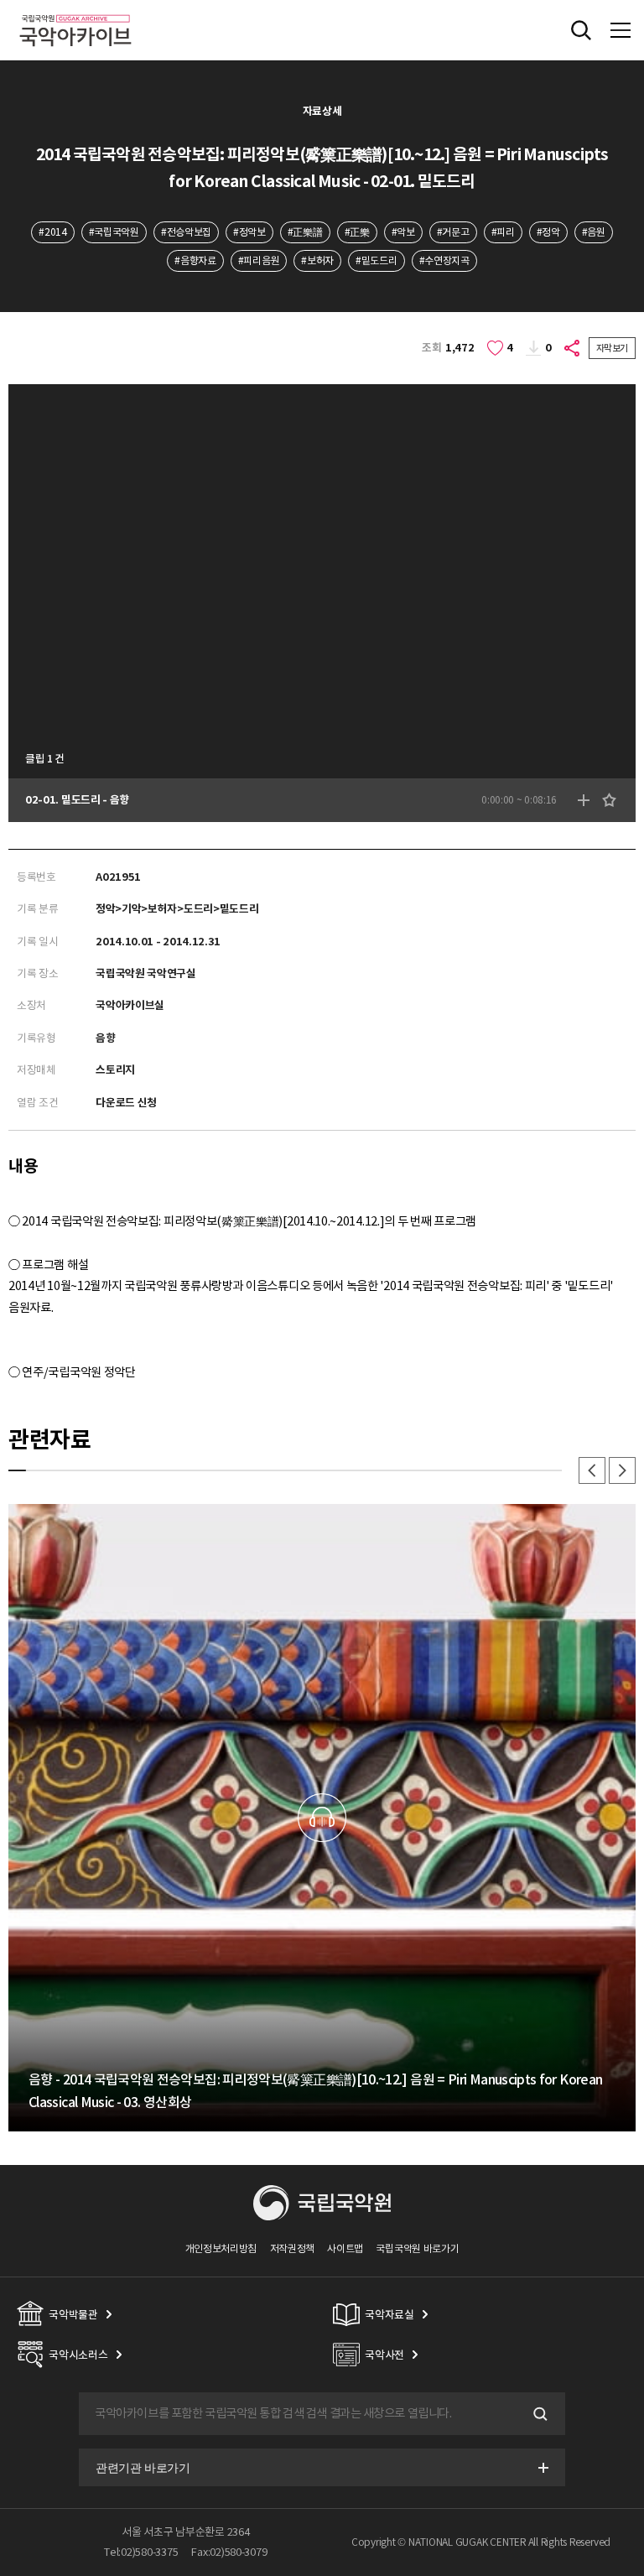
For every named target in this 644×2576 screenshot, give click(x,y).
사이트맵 (345, 2248)
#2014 (52, 232)
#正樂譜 (305, 232)
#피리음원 (259, 260)
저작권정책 (292, 2248)
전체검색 (581, 30)
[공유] (573, 348)
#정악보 (249, 232)
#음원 (594, 232)
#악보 (403, 232)
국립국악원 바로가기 (417, 2248)
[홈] (75, 12)
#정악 (548, 232)
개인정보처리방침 (221, 2248)
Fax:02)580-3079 (229, 2552)
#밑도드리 (376, 260)
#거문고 (453, 232)
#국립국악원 (114, 232)
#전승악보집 (186, 232)
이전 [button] (592, 1470)
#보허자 (317, 260)
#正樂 (357, 232)
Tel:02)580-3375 (141, 2552)
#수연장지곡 (444, 260)
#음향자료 (195, 260)
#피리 (503, 232)
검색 (538, 2414)
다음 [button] (622, 1470)
